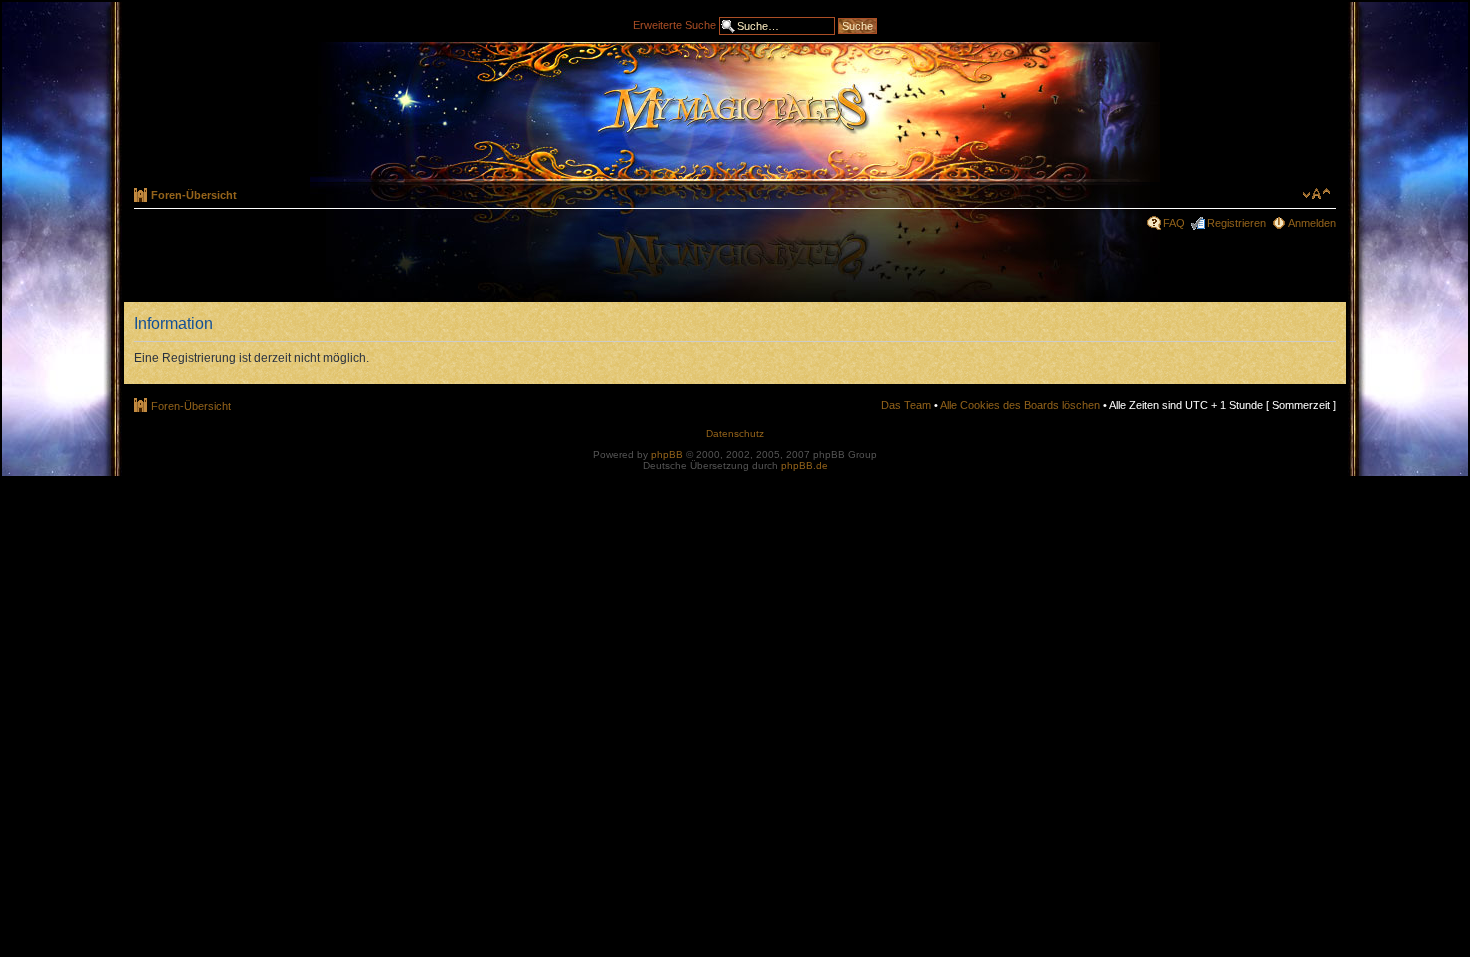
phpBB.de (804, 465)
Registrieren (1236, 223)
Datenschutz (735, 433)
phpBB (667, 454)
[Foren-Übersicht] (735, 112)
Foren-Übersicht (194, 195)
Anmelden (1312, 223)
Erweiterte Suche (674, 24)
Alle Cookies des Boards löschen (1020, 405)
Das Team (906, 405)
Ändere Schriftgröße (1316, 194)
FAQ (1174, 223)
